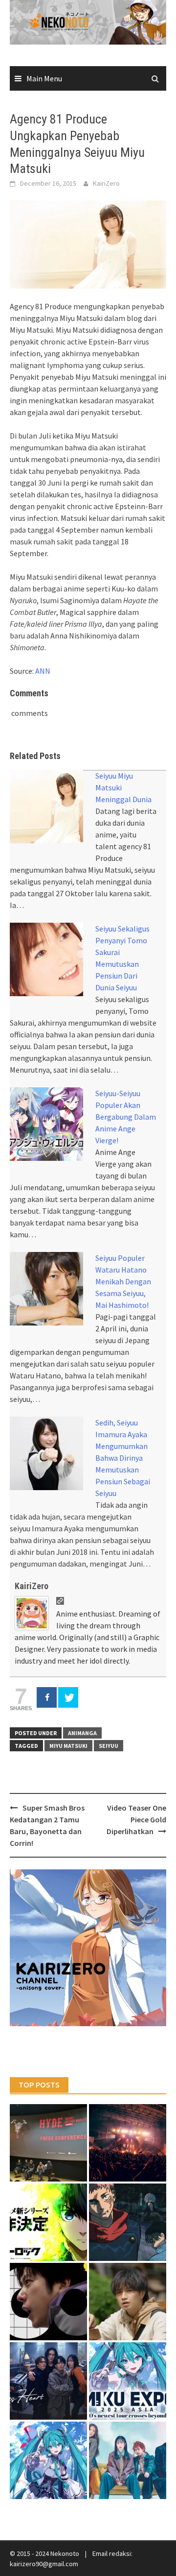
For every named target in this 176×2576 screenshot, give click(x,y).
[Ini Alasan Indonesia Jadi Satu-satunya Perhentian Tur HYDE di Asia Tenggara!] (48, 2143)
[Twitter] (68, 1697)
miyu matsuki (68, 1746)
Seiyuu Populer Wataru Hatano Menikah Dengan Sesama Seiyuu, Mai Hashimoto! (123, 1281)
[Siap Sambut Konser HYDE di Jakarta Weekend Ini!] (128, 2143)
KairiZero (106, 183)
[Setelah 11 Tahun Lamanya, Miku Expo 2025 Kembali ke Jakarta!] (48, 2460)
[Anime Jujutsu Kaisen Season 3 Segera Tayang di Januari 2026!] (128, 2222)
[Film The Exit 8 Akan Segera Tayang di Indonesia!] (48, 2302)
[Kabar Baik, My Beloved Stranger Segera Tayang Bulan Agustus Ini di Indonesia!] (128, 2302)
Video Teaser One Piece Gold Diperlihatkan (136, 1819)
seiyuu (109, 1746)
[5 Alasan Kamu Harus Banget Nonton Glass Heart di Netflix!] (48, 2381)
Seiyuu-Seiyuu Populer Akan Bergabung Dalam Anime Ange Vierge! (126, 1117)
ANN (43, 671)
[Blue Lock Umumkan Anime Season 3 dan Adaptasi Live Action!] (48, 2222)
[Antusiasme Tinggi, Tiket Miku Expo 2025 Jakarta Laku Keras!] (128, 2381)
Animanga (82, 1733)
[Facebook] (47, 1697)
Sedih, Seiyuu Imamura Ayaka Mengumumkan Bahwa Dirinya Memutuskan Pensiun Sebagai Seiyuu (123, 1458)
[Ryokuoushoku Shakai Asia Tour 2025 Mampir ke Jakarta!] (128, 2460)
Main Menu (44, 78)
